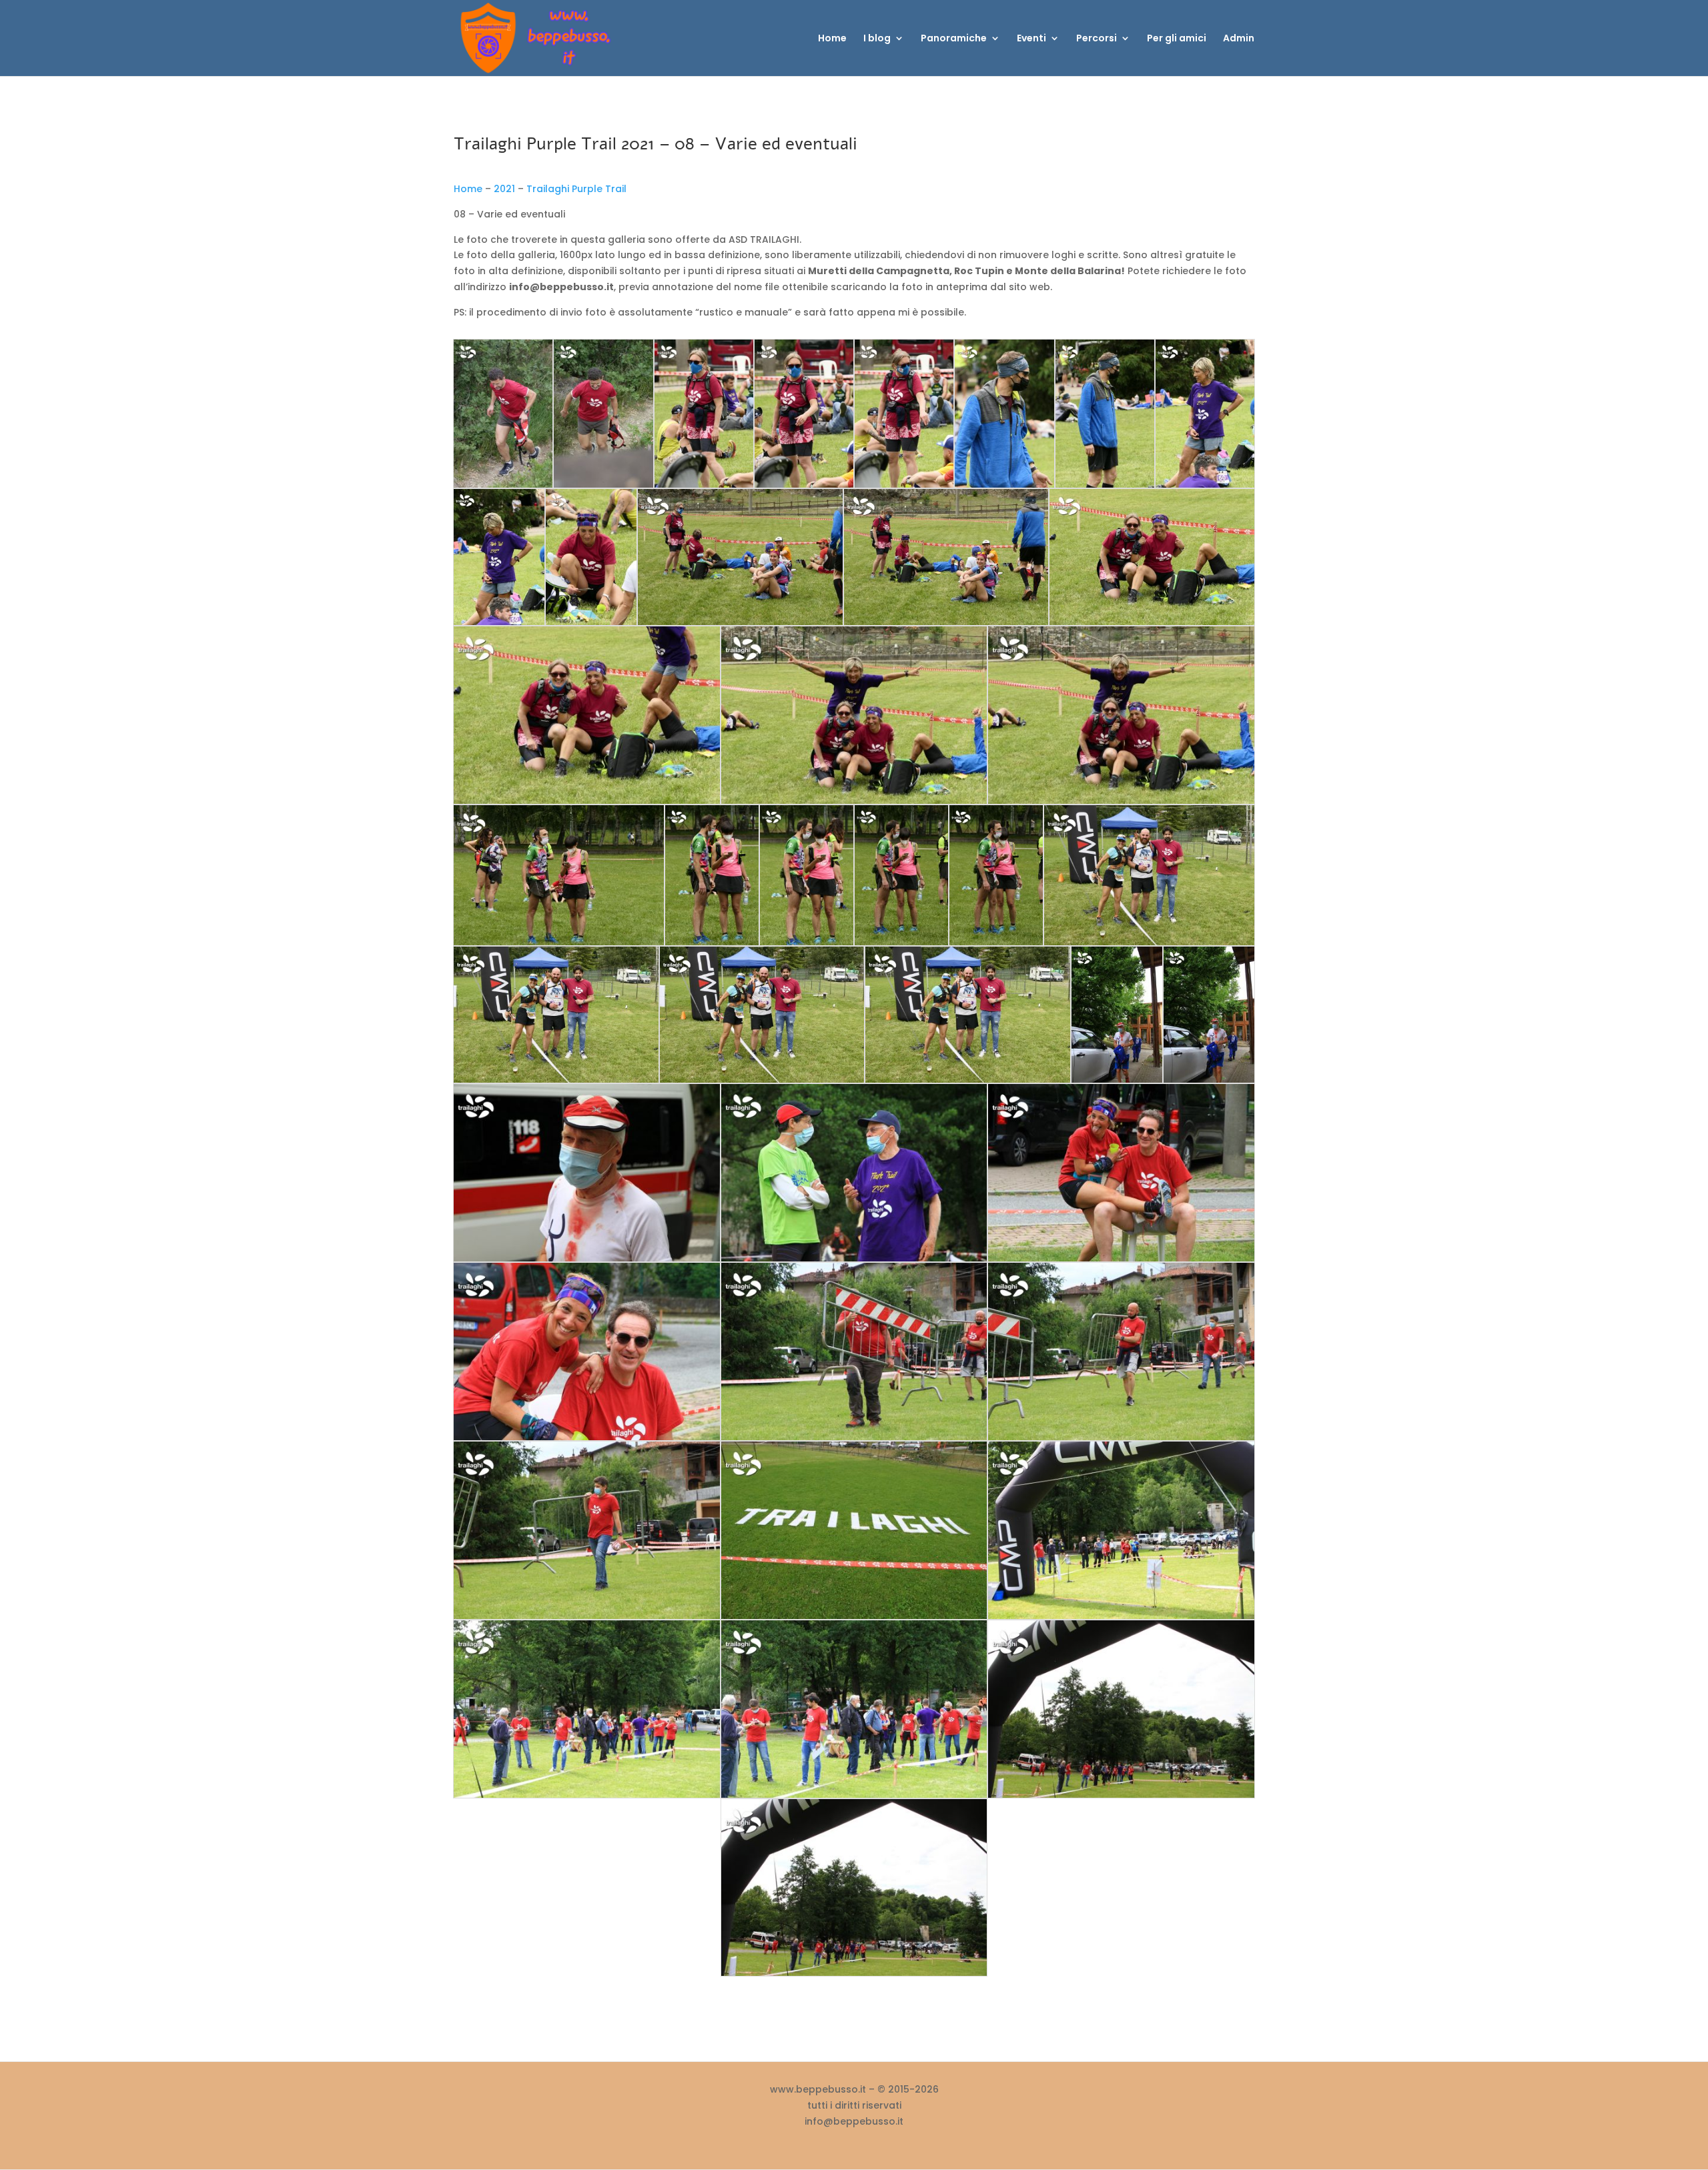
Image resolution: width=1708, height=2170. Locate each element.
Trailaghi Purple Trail (576, 189)
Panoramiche (954, 39)
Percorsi (1097, 39)
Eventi (1031, 39)
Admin (1239, 39)
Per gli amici (1177, 39)
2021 (504, 189)
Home (832, 39)
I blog (877, 39)
